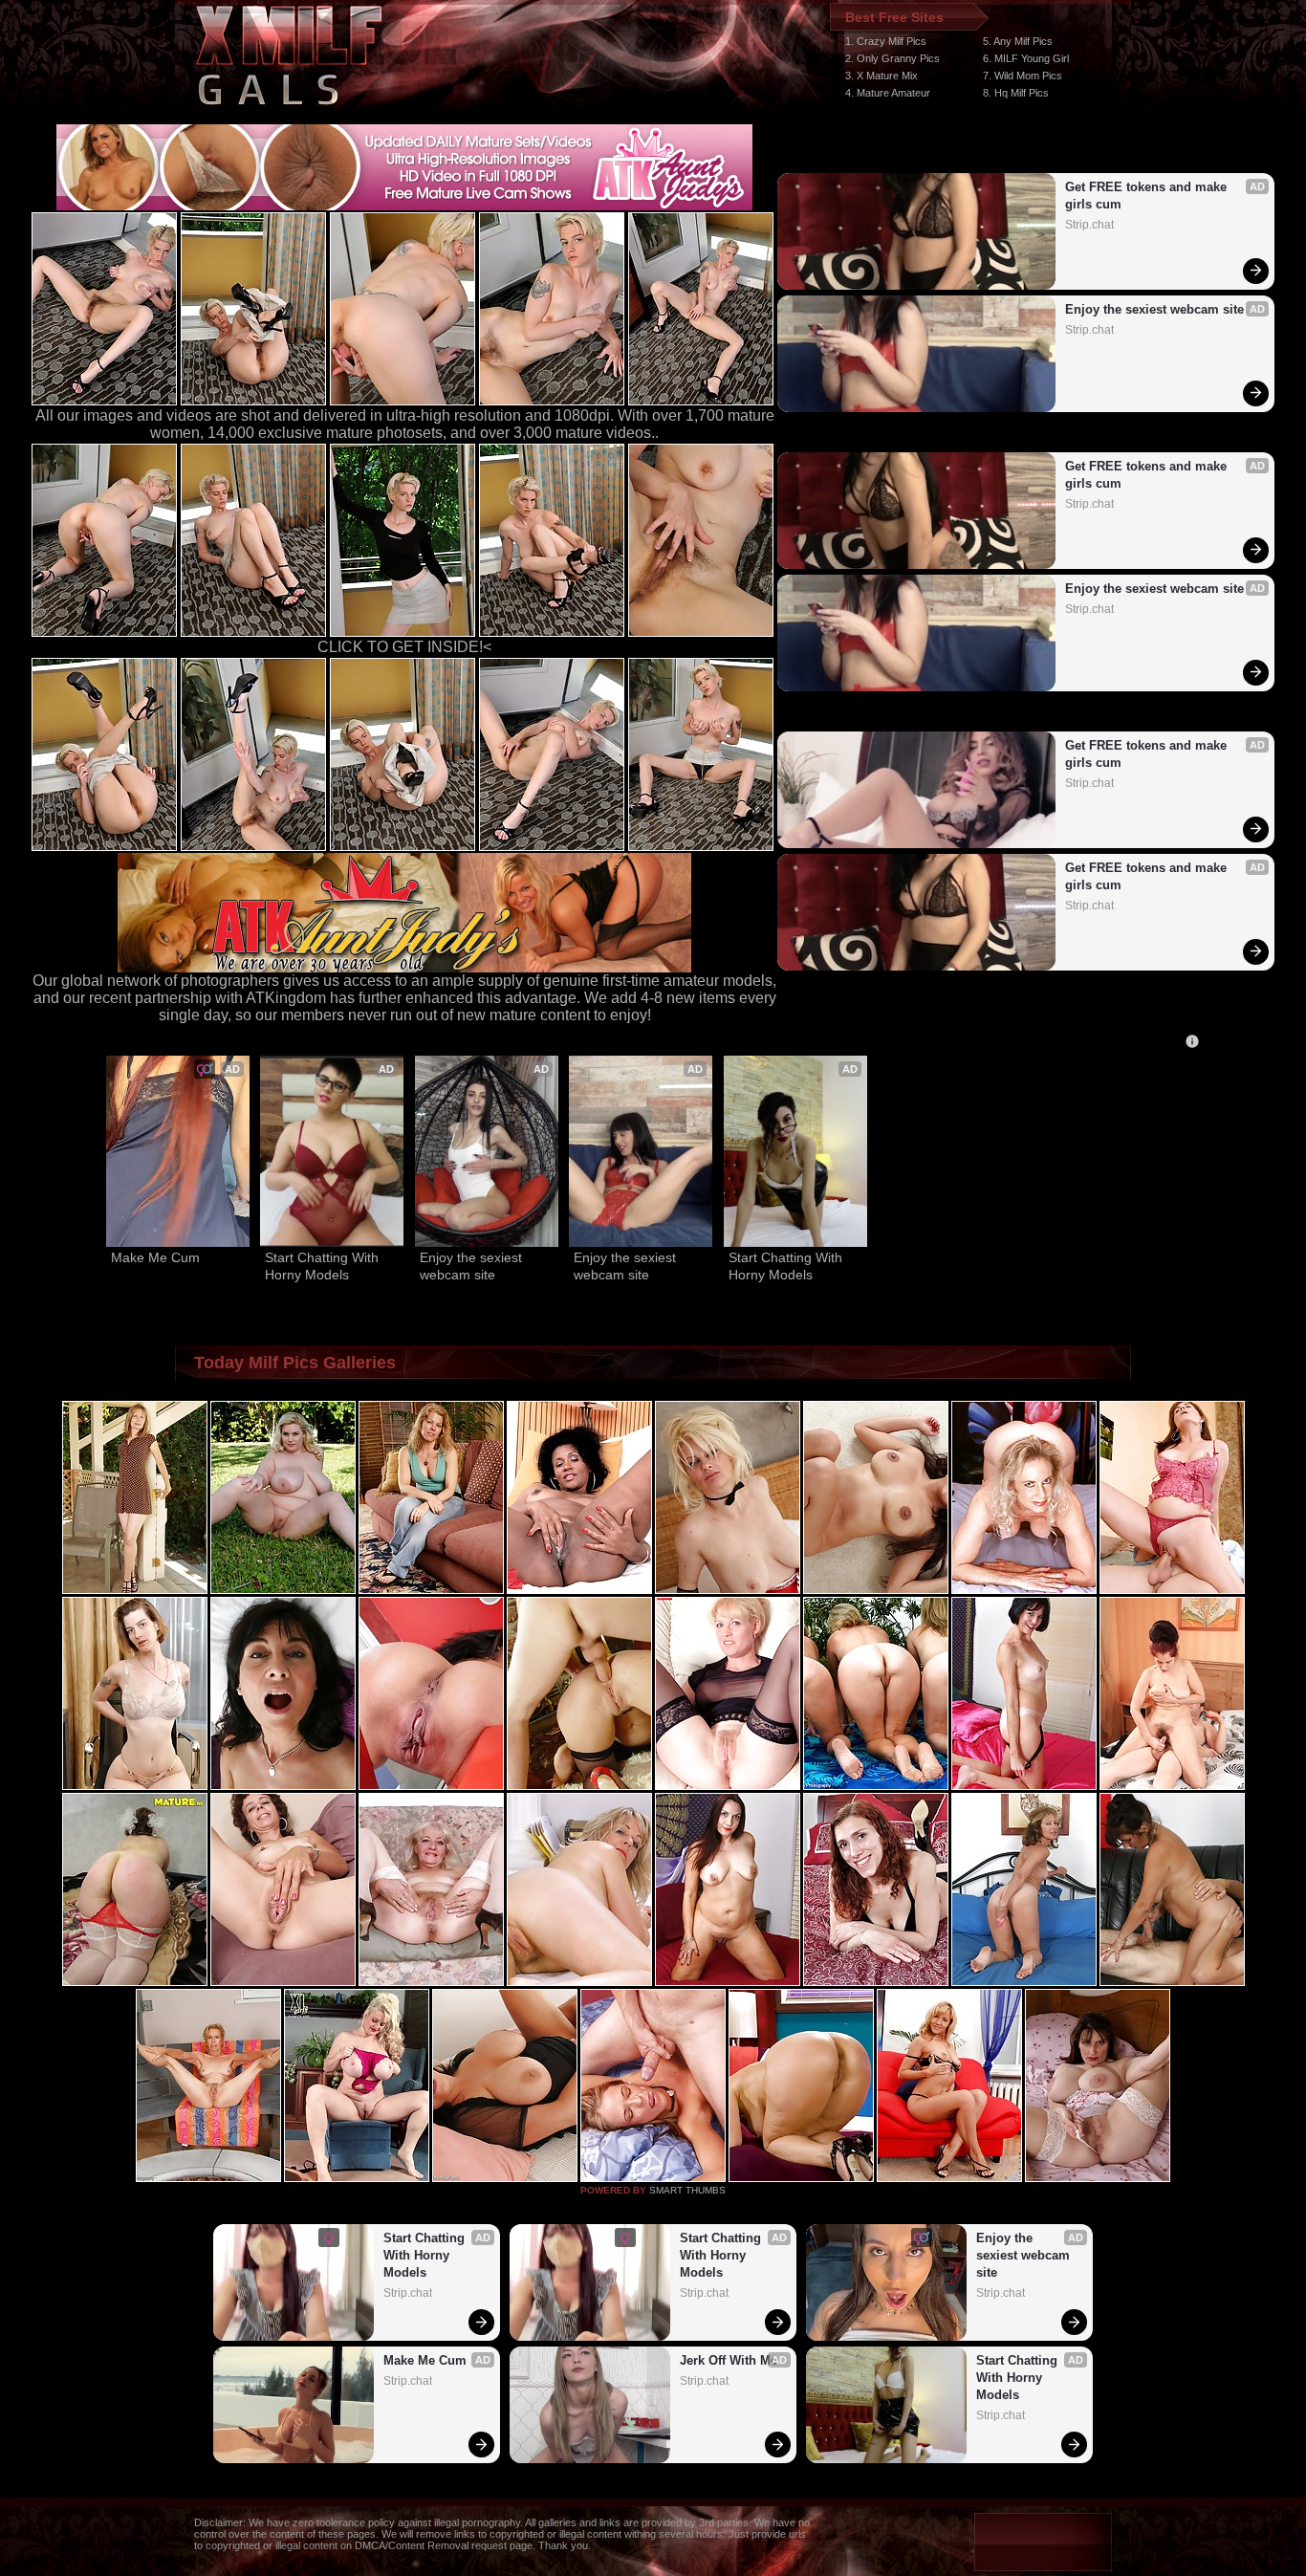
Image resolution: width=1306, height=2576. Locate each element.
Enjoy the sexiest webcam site (1154, 309)
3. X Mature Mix (882, 76)
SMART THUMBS (687, 2190)
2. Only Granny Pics (892, 58)
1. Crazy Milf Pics (886, 41)
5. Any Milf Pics (1018, 41)
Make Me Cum (155, 1257)
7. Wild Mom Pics (1023, 76)
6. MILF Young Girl (1026, 58)
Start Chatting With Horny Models (324, 1266)
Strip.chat (1089, 225)
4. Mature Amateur (888, 93)
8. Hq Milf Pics (1016, 93)
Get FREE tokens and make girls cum (1148, 196)
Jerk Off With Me (729, 2360)
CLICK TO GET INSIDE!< (404, 647)
